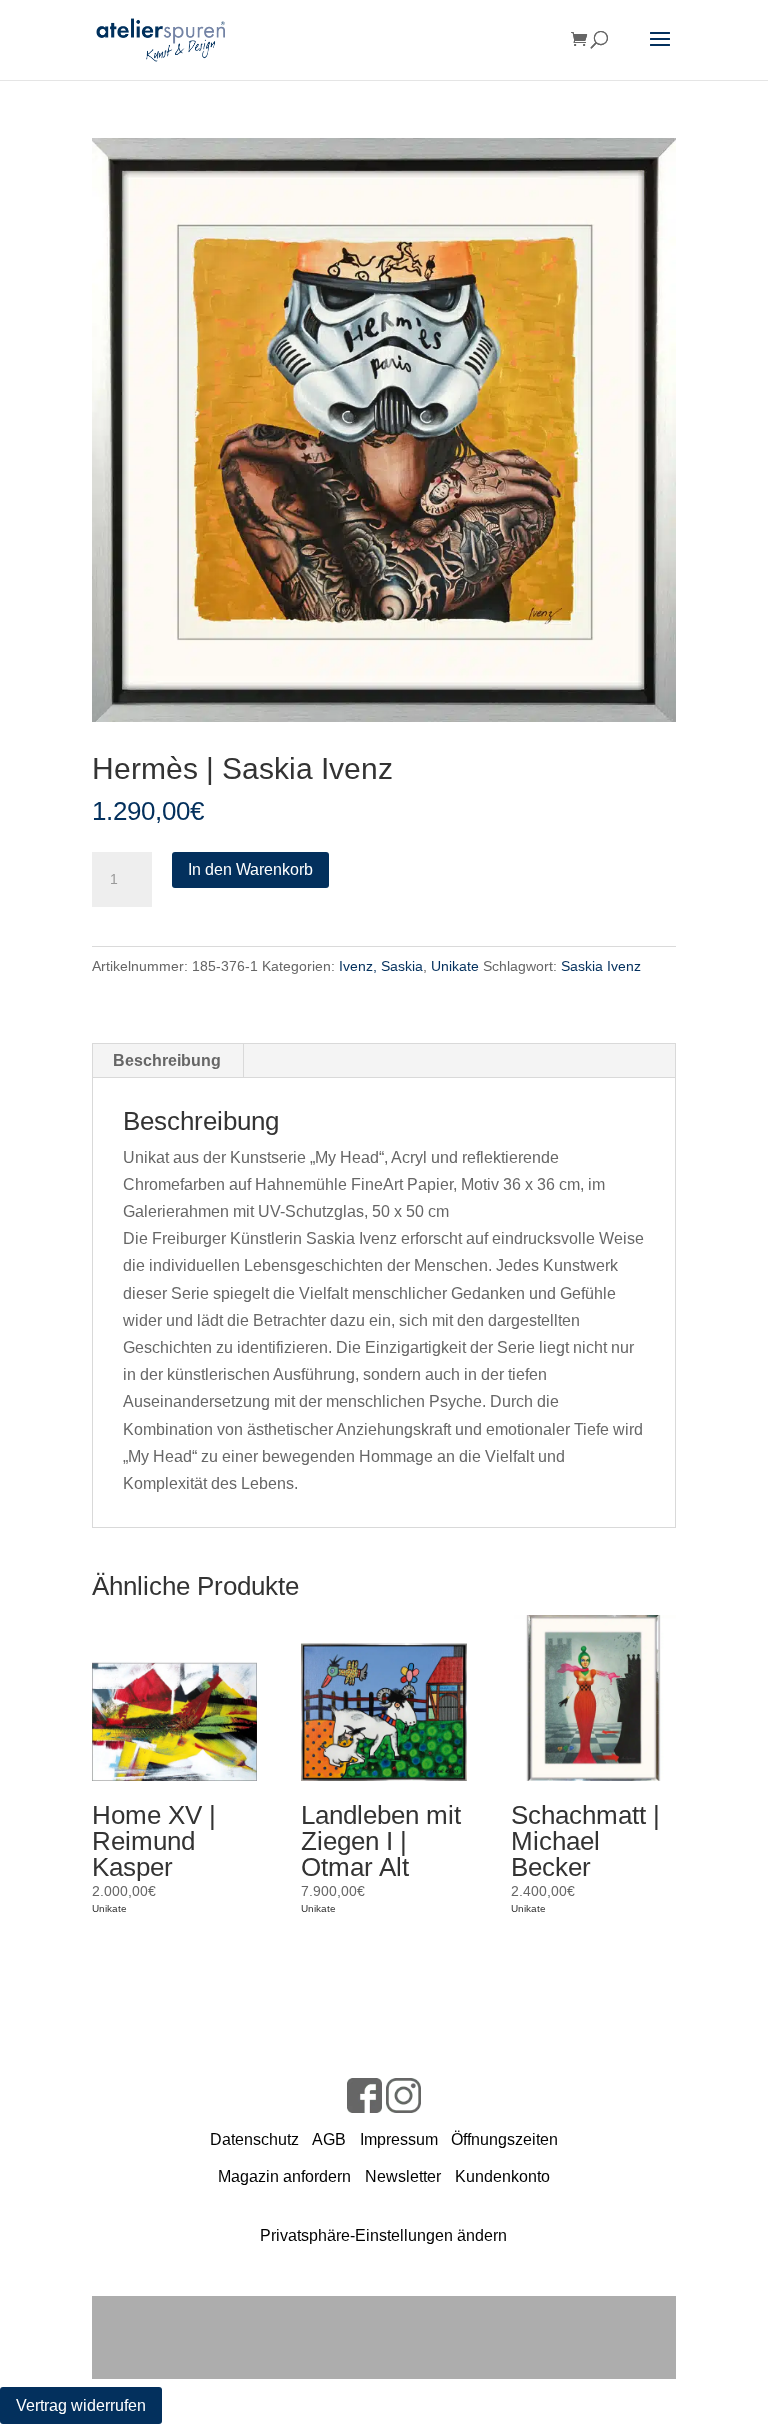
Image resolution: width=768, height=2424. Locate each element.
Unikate (455, 966)
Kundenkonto (502, 2176)
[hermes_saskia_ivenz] (384, 430)
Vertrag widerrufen (81, 2405)
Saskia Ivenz (601, 966)
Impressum (399, 2139)
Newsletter (403, 2176)
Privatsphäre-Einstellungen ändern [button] (383, 2235)
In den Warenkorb (250, 869)
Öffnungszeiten (504, 2139)
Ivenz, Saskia (381, 966)
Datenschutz (254, 2139)
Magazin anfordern (284, 2176)
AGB (329, 2139)
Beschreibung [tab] (167, 1060)
